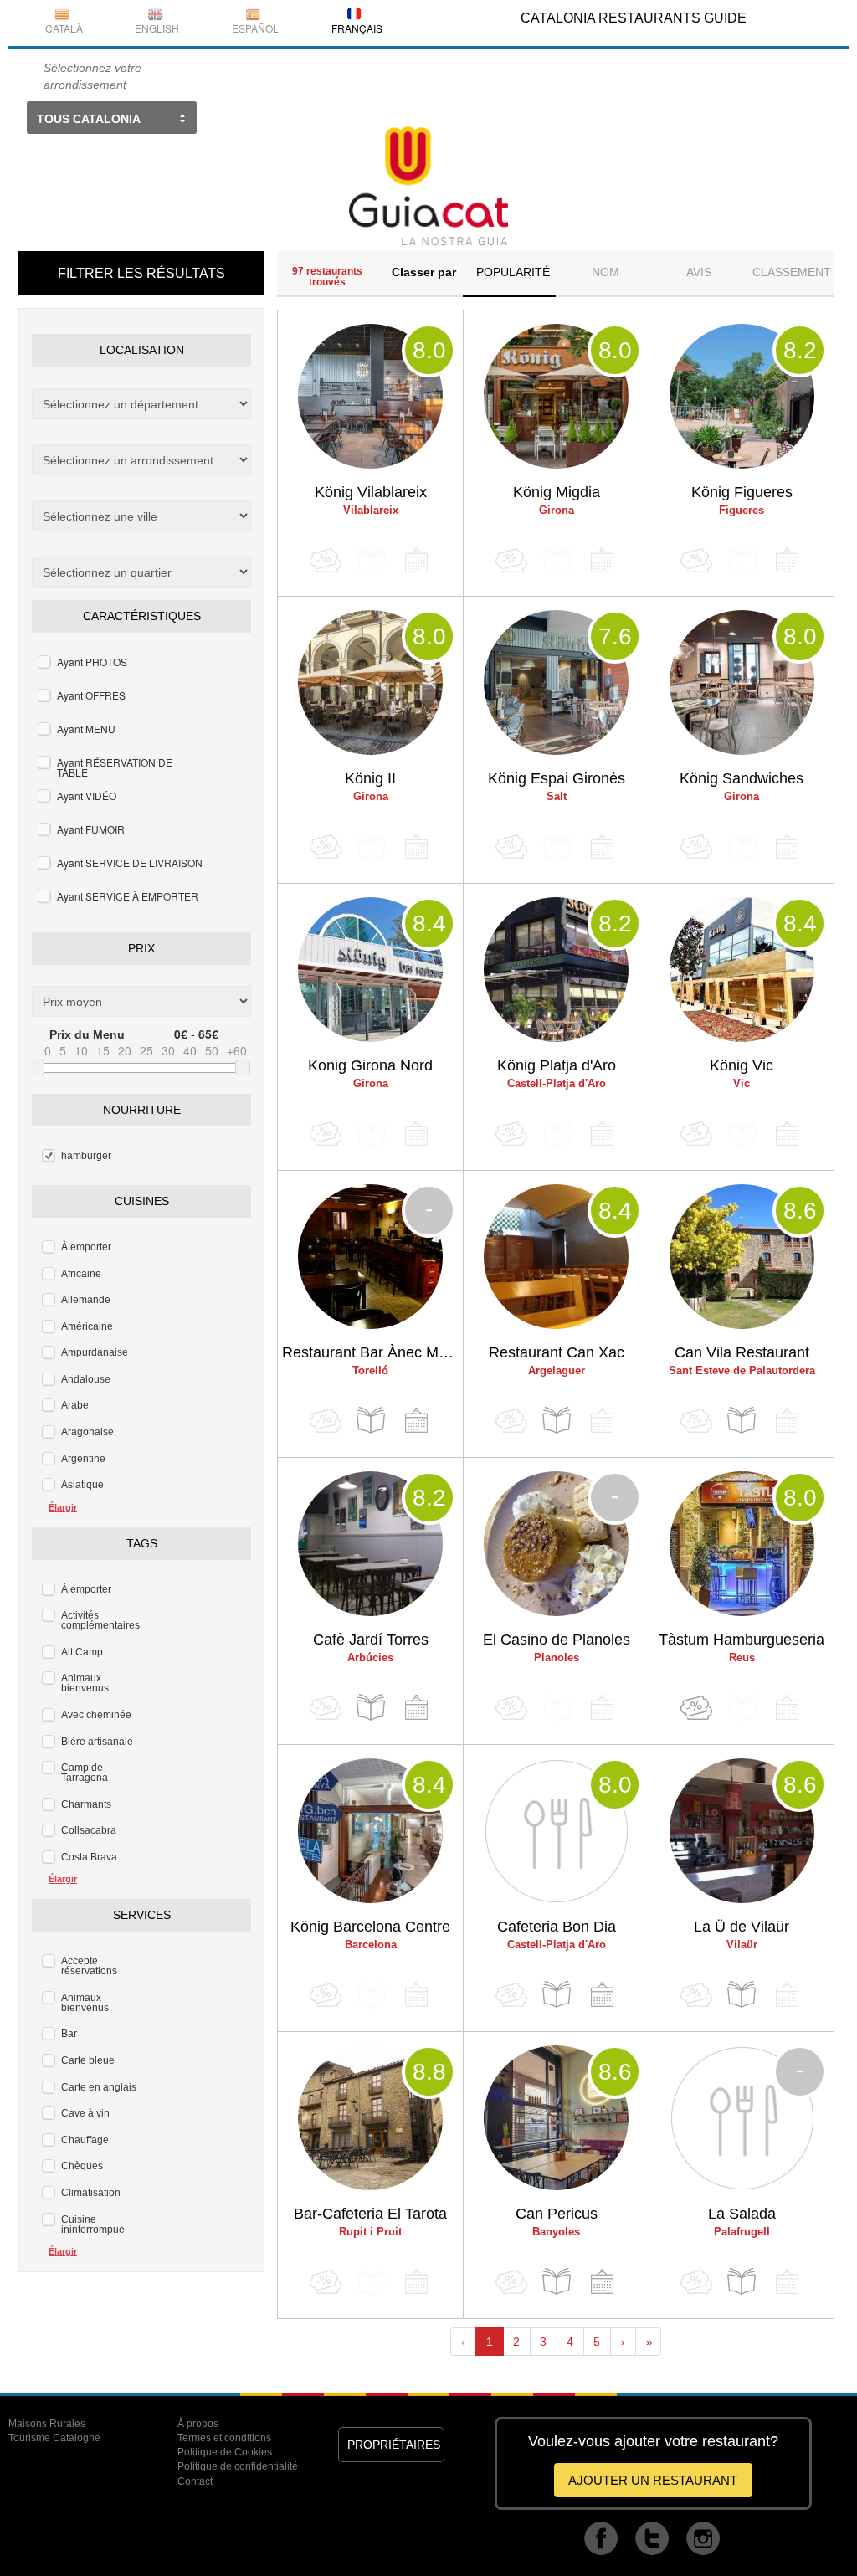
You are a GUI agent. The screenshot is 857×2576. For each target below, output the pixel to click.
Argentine (83, 1459)
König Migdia (557, 492)
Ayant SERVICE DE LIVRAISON (130, 862)
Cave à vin (85, 2113)
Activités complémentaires (100, 1620)
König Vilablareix (371, 492)
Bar (69, 2034)
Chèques (82, 2166)
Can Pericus (557, 2214)
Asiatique (82, 1485)
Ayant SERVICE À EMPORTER (128, 896)
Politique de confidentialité (238, 2466)
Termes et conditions (224, 2438)
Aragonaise (87, 1432)
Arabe (75, 1405)
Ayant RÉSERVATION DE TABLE (115, 767)
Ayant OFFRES (91, 695)
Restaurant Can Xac (557, 1352)
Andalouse (86, 1379)
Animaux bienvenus (85, 1683)
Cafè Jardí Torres (371, 1640)
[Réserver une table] (416, 1421)
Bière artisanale (97, 1742)
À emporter (86, 1247)
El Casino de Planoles (557, 1640)
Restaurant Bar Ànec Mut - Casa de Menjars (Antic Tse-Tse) (372, 1352)
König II (370, 778)
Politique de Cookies (225, 2452)
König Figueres (742, 492)
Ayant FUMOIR (91, 829)
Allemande (86, 1300)
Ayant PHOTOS (92, 662)
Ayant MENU (86, 729)
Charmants (86, 1804)
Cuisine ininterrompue (93, 2224)
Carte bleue (88, 2060)
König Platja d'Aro (557, 1065)
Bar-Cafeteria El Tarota (370, 2214)
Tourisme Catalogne (54, 2438)
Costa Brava (89, 1857)
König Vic (742, 1065)
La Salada (742, 2214)
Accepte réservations (89, 1966)
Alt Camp (82, 1652)
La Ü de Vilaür (742, 1927)
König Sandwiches (742, 778)
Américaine (87, 1326)
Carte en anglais (99, 2087)
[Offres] (696, 1708)
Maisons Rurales (47, 2424)
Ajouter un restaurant (653, 2480)
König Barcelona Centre (370, 1927)
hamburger (86, 1156)
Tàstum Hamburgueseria (742, 1640)
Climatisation (91, 2193)
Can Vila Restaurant (742, 1352)
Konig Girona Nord (370, 1065)
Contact (195, 2481)
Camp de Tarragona (85, 1773)
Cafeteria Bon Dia (557, 1927)
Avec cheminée (96, 1715)
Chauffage (85, 2140)
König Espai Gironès (557, 778)
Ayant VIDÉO (87, 795)
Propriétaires (394, 2445)
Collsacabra (89, 1830)
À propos (198, 2424)
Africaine (81, 1274)
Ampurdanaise (95, 1352)
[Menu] (371, 1421)
